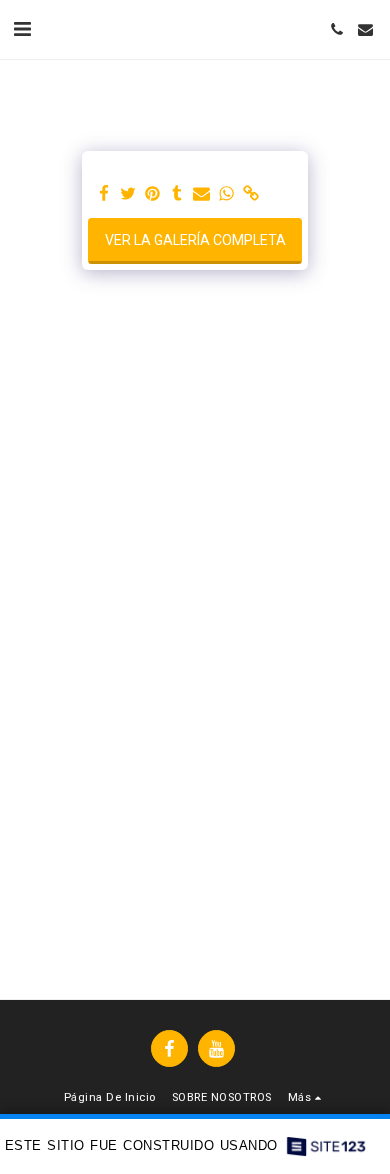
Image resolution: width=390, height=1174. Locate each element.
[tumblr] (178, 194)
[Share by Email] (202, 194)
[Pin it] (153, 194)
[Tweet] (129, 194)
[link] (251, 194)
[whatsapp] (227, 194)
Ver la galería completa (195, 240)
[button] (22, 29)
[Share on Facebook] (104, 194)
